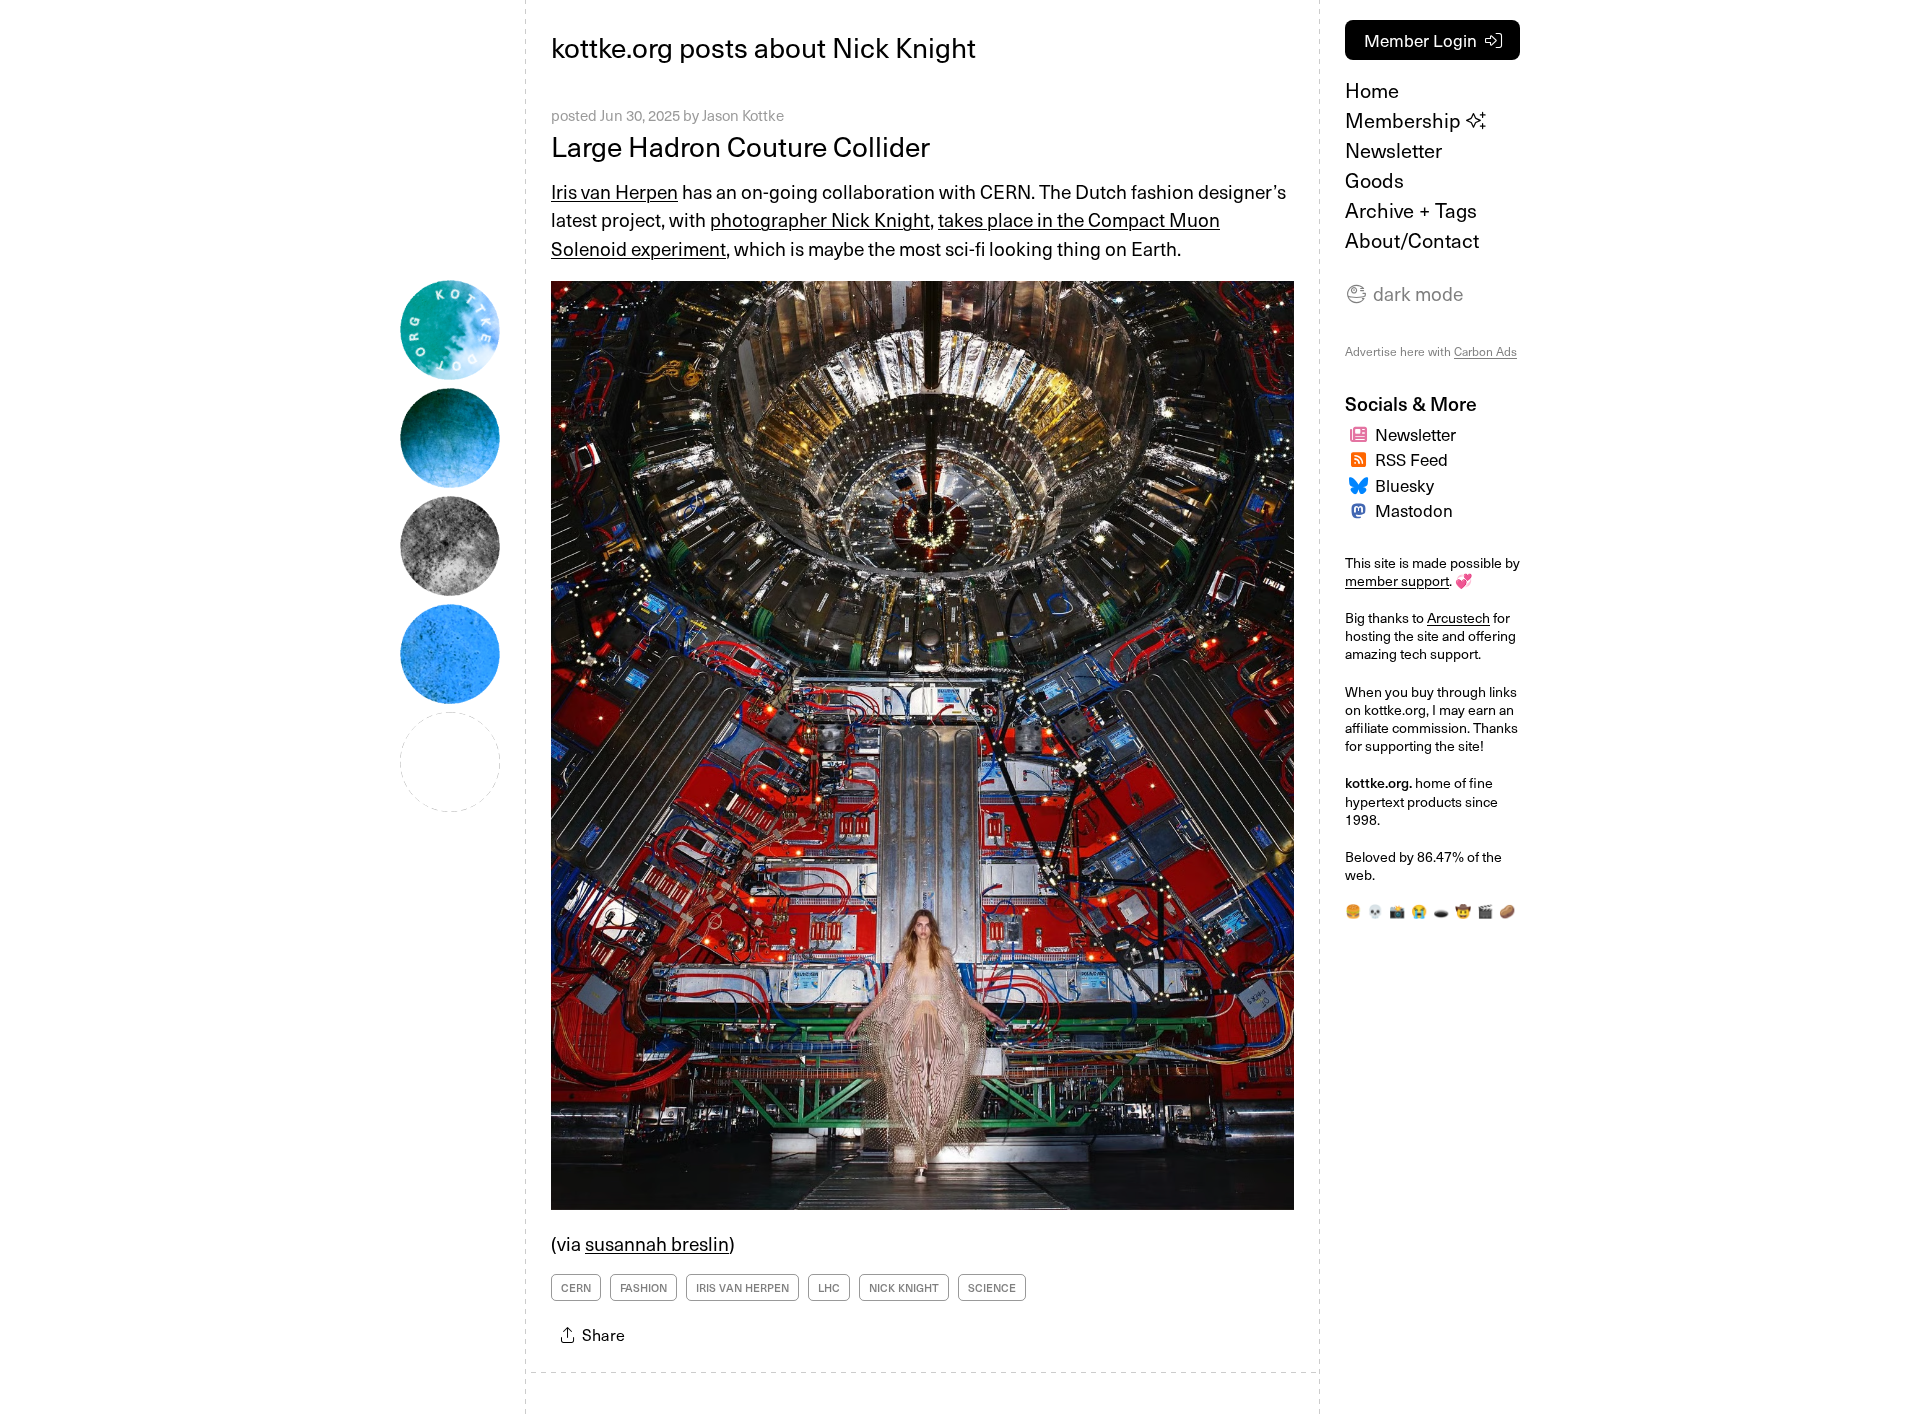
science (992, 1287)
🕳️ (1441, 910)
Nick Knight (904, 1287)
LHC (829, 1287)
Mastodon (1414, 510)
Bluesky (1404, 485)
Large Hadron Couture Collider (740, 145)
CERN (576, 1287)
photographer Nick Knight (820, 219)
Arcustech (1458, 617)
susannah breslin (657, 1243)
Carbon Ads (1485, 351)
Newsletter (1393, 150)
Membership (1405, 120)
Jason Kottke (743, 115)
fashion (643, 1287)
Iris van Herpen (614, 191)
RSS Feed (1411, 459)
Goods (1374, 180)
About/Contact (1412, 240)
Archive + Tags (1411, 210)
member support (1397, 580)
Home (1372, 90)
